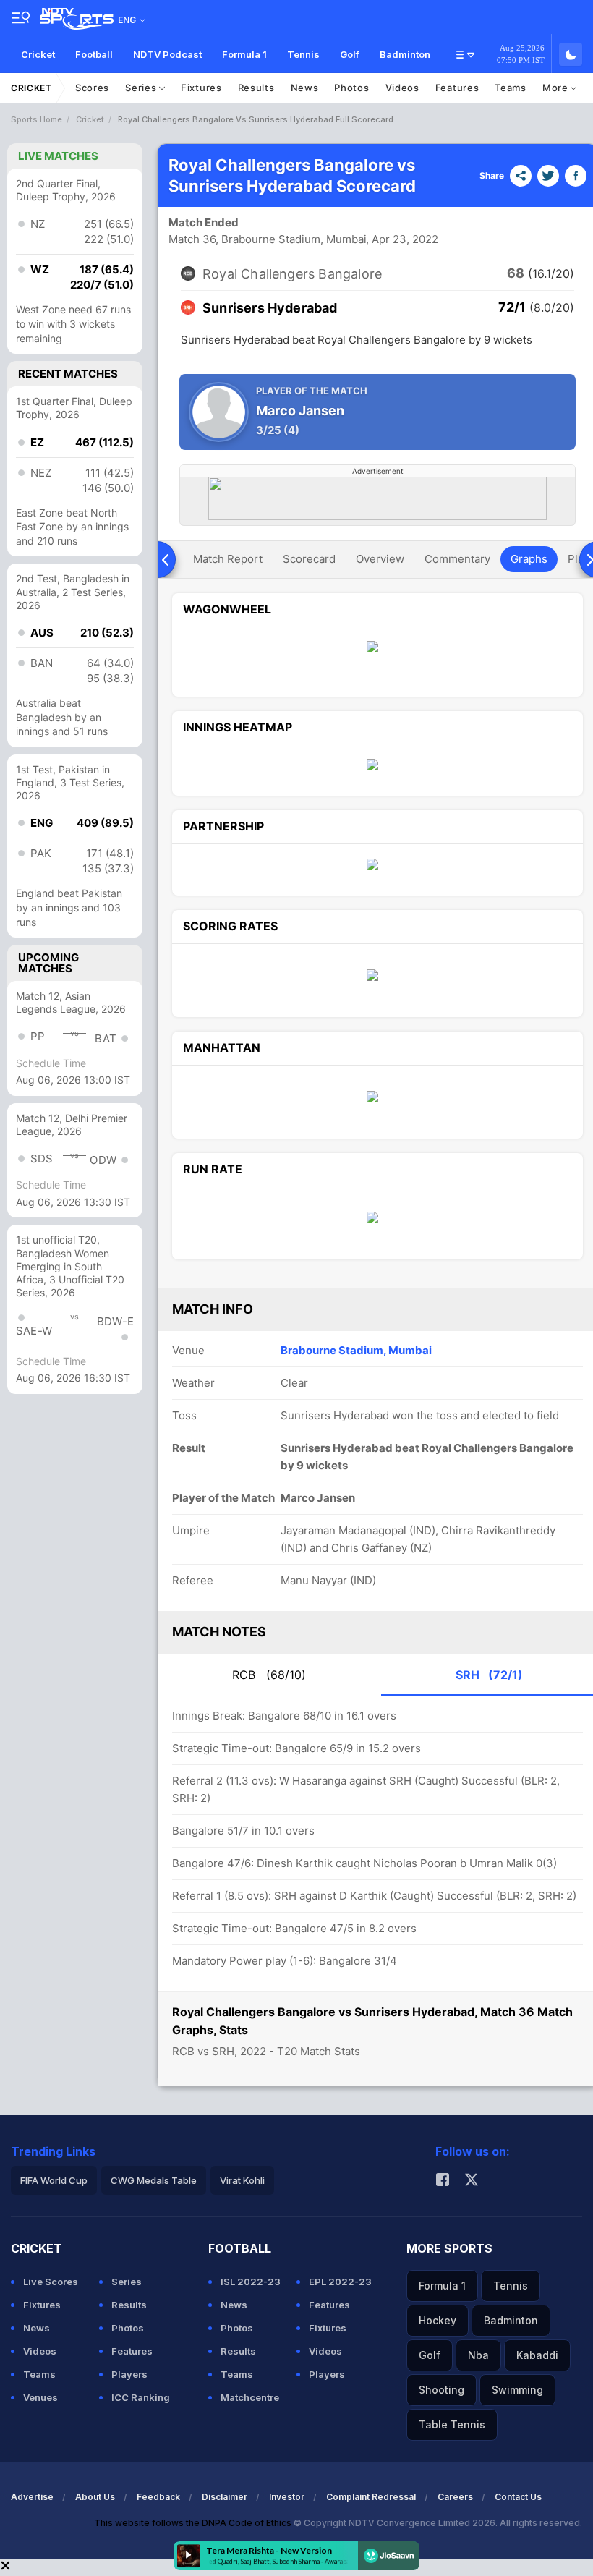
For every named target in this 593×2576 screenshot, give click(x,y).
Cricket (38, 54)
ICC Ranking (141, 2397)
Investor (287, 2497)
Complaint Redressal (371, 2497)
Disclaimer (225, 2497)
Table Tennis (452, 2424)
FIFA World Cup (54, 2180)
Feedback (158, 2497)
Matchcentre (250, 2397)
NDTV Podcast (167, 54)
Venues (40, 2397)
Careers (455, 2497)
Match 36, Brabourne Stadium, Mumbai (268, 239)
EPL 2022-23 (340, 2282)
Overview (380, 559)
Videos (402, 88)
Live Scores (51, 2282)
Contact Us (518, 2497)
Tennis (303, 54)
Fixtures (201, 88)
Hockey (438, 2320)
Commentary (457, 559)
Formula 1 (244, 54)
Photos (351, 88)
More (557, 88)
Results (256, 88)
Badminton (405, 54)
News (305, 88)
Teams (511, 88)
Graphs (529, 559)
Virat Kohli (242, 2180)
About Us (95, 2497)
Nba (478, 2355)
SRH (489, 1675)
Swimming (517, 2390)
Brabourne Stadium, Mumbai (356, 1350)
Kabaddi (537, 2355)
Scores (92, 88)
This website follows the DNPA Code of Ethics (194, 2523)
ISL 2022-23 (251, 2282)
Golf (350, 54)
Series (142, 88)
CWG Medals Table (154, 2180)
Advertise (32, 2497)
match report (228, 559)
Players (129, 2374)
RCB (269, 1675)
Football (94, 54)
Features (457, 88)
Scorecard (309, 559)
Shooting (441, 2390)
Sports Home (37, 119)
